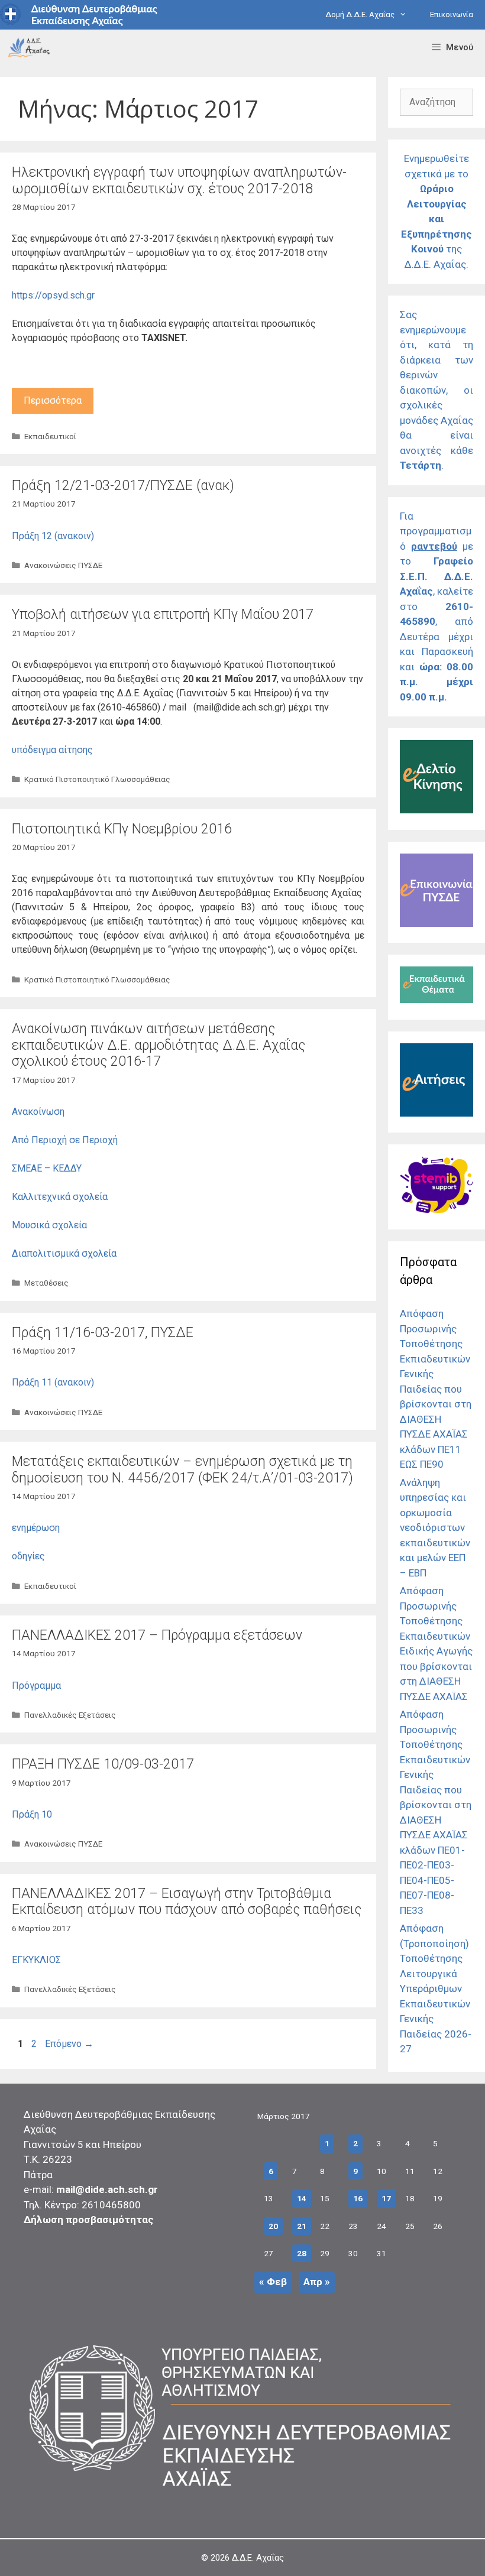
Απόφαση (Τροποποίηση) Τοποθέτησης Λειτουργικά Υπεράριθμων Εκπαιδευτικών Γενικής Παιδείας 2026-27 (436, 1988)
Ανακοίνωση (38, 1112)
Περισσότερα (53, 400)
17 (386, 2198)
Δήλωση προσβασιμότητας (89, 2220)
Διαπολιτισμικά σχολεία (64, 1253)
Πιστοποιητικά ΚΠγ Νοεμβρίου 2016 (122, 829)
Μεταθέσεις (46, 1283)
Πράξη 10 (32, 1814)
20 (273, 2226)
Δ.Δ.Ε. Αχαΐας (258, 2558)
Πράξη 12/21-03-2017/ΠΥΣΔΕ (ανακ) (123, 486)
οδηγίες (28, 1556)
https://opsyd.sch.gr (53, 295)
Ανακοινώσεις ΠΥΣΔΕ (63, 565)
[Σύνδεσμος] (29, 47)
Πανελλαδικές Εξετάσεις (70, 1715)
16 (358, 2198)
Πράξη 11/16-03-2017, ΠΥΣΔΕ (103, 1333)
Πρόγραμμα (36, 1686)
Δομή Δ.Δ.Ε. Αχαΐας (360, 14)
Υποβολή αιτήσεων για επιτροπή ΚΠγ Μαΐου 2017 (163, 614)
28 (302, 2253)
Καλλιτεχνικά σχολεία (60, 1197)
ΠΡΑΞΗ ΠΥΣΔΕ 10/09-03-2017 (103, 1764)
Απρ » (317, 2282)
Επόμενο (69, 2044)
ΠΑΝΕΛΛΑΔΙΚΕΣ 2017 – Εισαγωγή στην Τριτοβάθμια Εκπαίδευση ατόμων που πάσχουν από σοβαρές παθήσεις (187, 1902)
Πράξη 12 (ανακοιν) (53, 536)
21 (302, 2226)
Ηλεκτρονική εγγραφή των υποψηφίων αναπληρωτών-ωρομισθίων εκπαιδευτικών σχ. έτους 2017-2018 (179, 181)
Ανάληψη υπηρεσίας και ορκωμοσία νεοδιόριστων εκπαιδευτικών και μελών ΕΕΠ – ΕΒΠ (435, 1528)
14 (302, 2198)
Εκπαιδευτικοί (50, 436)
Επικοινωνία (452, 14)
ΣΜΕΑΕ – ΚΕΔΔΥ (47, 1168)
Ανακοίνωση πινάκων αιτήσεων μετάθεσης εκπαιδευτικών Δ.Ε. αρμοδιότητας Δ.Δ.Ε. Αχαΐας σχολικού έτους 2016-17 (159, 1045)
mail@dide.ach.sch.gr (107, 2189)
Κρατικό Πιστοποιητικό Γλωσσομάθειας (97, 779)
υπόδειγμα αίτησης (52, 750)
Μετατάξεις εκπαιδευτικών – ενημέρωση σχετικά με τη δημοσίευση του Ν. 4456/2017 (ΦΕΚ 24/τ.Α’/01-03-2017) (182, 1470)
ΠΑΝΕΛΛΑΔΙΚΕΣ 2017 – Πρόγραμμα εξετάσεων (157, 1635)
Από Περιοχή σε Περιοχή (65, 1140)
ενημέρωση (36, 1528)
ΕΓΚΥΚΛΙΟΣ (36, 1960)
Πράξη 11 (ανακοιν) (53, 1382)
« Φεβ (273, 2282)
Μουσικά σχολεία (49, 1225)
